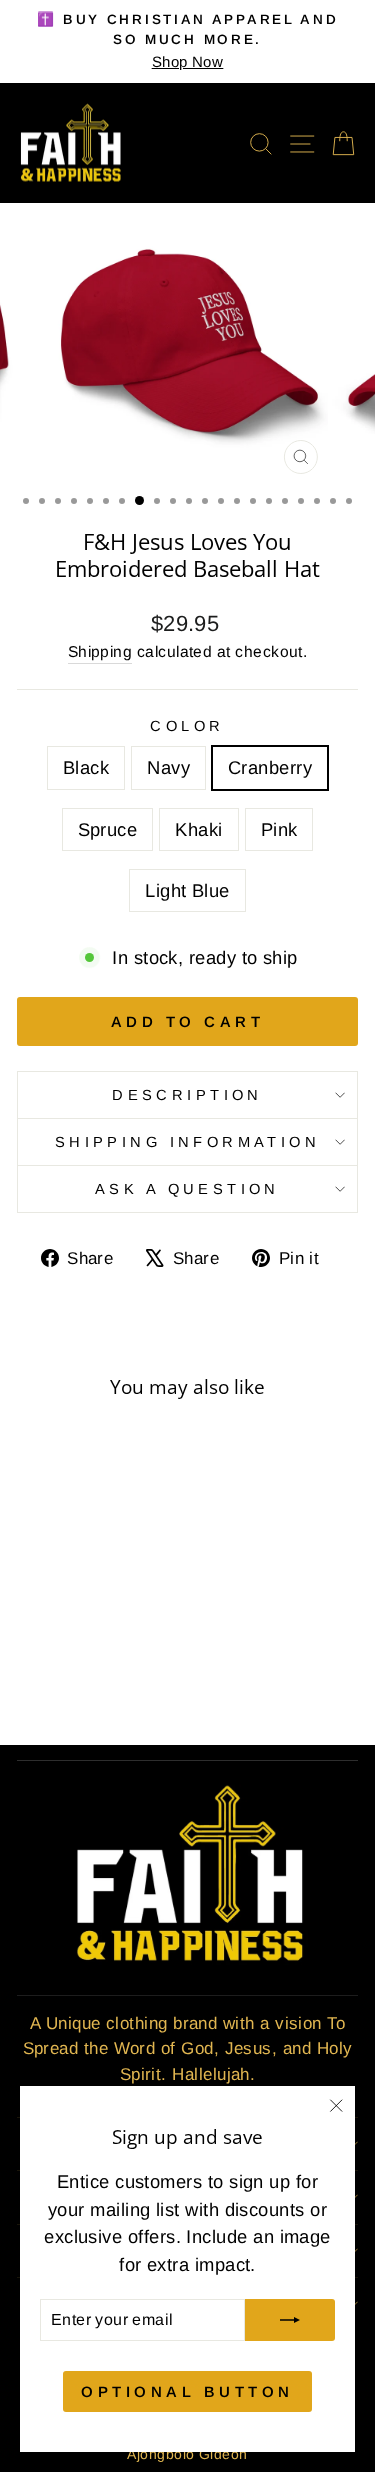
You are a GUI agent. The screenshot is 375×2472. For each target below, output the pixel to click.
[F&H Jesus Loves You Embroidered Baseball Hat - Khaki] (127, 1656)
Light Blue (187, 890)
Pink (279, 829)
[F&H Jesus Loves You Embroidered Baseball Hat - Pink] (70, 1675)
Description (187, 1095)
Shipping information (187, 1142)
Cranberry (270, 767)
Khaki (198, 829)
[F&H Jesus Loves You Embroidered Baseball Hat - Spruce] (104, 1656)
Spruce (108, 829)
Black (86, 767)
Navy (168, 767)
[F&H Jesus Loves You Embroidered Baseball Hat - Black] (35, 1656)
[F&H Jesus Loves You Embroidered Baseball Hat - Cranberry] (81, 1656)
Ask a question (187, 1189)
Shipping (100, 651)
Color (187, 726)
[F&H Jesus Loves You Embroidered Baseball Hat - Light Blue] (93, 1675)
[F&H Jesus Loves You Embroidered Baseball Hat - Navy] (58, 1656)
